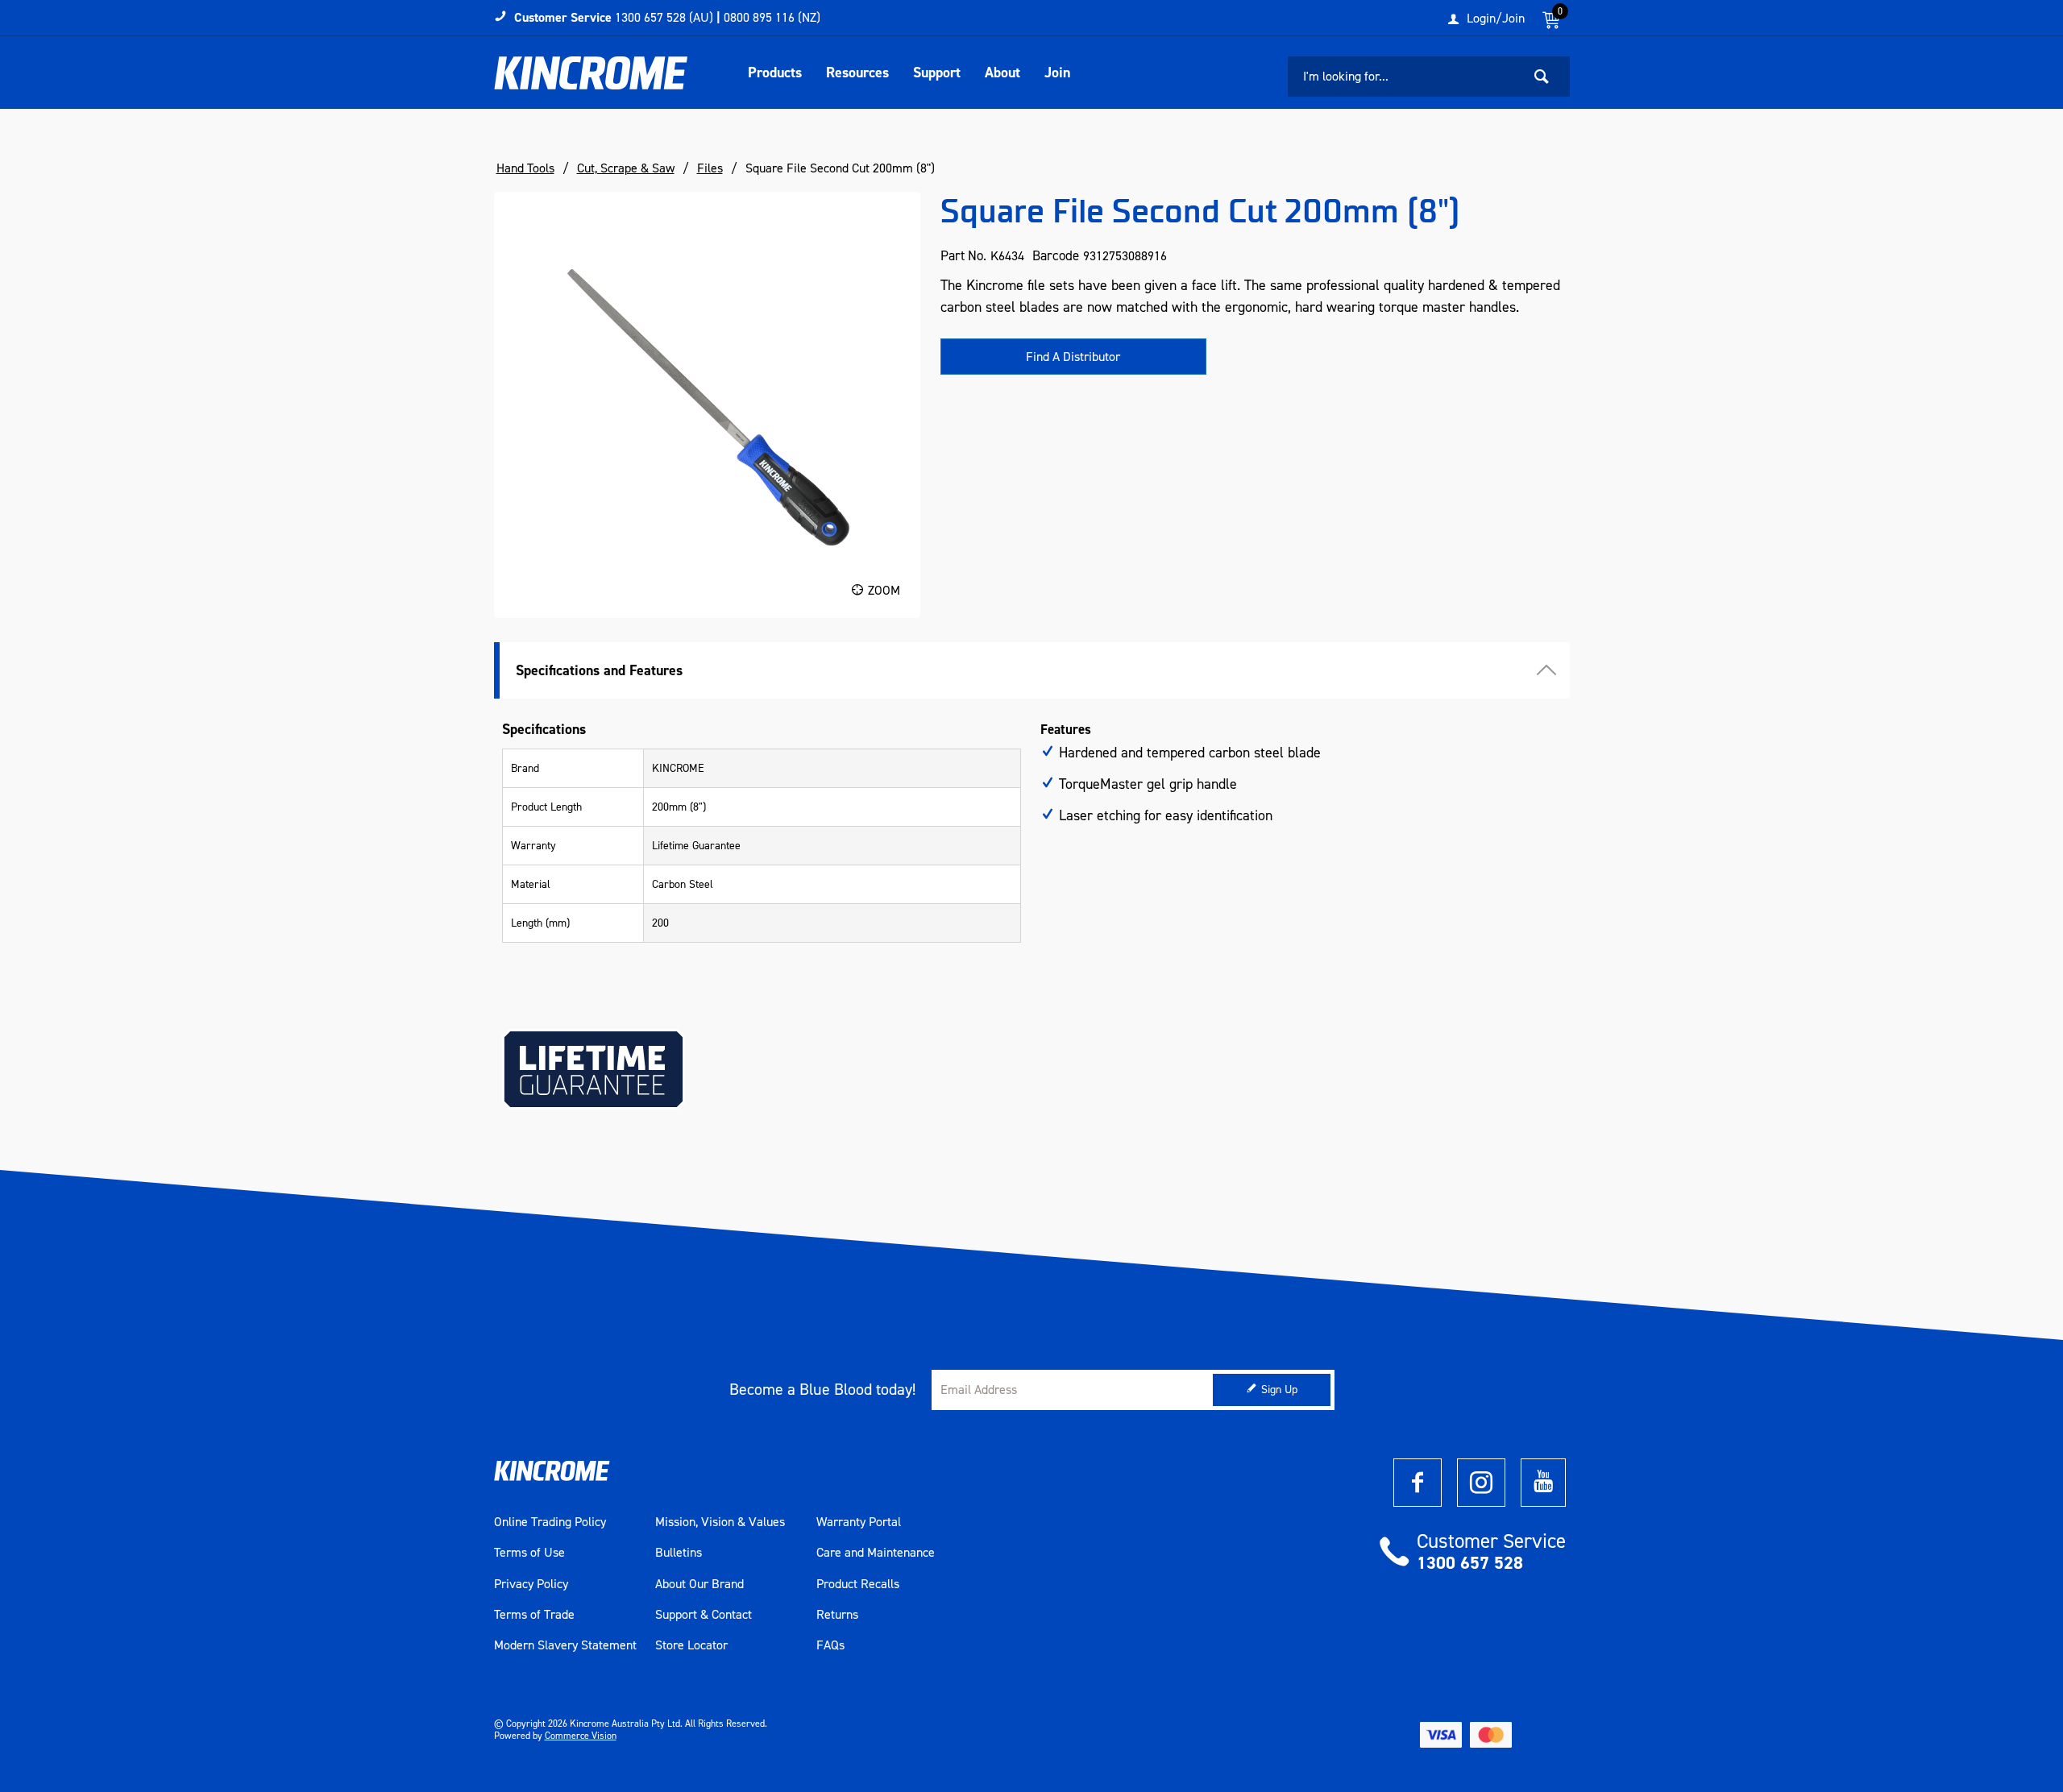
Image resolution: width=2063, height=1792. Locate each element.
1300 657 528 (1470, 1563)
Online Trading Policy (550, 1522)
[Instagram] (1481, 1483)
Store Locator (691, 1645)
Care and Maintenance (876, 1553)
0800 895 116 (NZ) (772, 17)
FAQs (830, 1645)
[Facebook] (1418, 1483)
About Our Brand (699, 1584)
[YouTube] (1543, 1483)
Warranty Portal (859, 1522)
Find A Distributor (1073, 357)
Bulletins (679, 1553)
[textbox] (1405, 77)
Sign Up (1279, 1390)
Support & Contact (704, 1615)
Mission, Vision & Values (720, 1522)
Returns (837, 1615)
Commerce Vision (581, 1736)
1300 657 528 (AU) (664, 17)
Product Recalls (858, 1584)
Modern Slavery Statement (565, 1645)
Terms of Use (529, 1553)
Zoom (884, 590)
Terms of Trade (534, 1615)
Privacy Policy (531, 1584)
